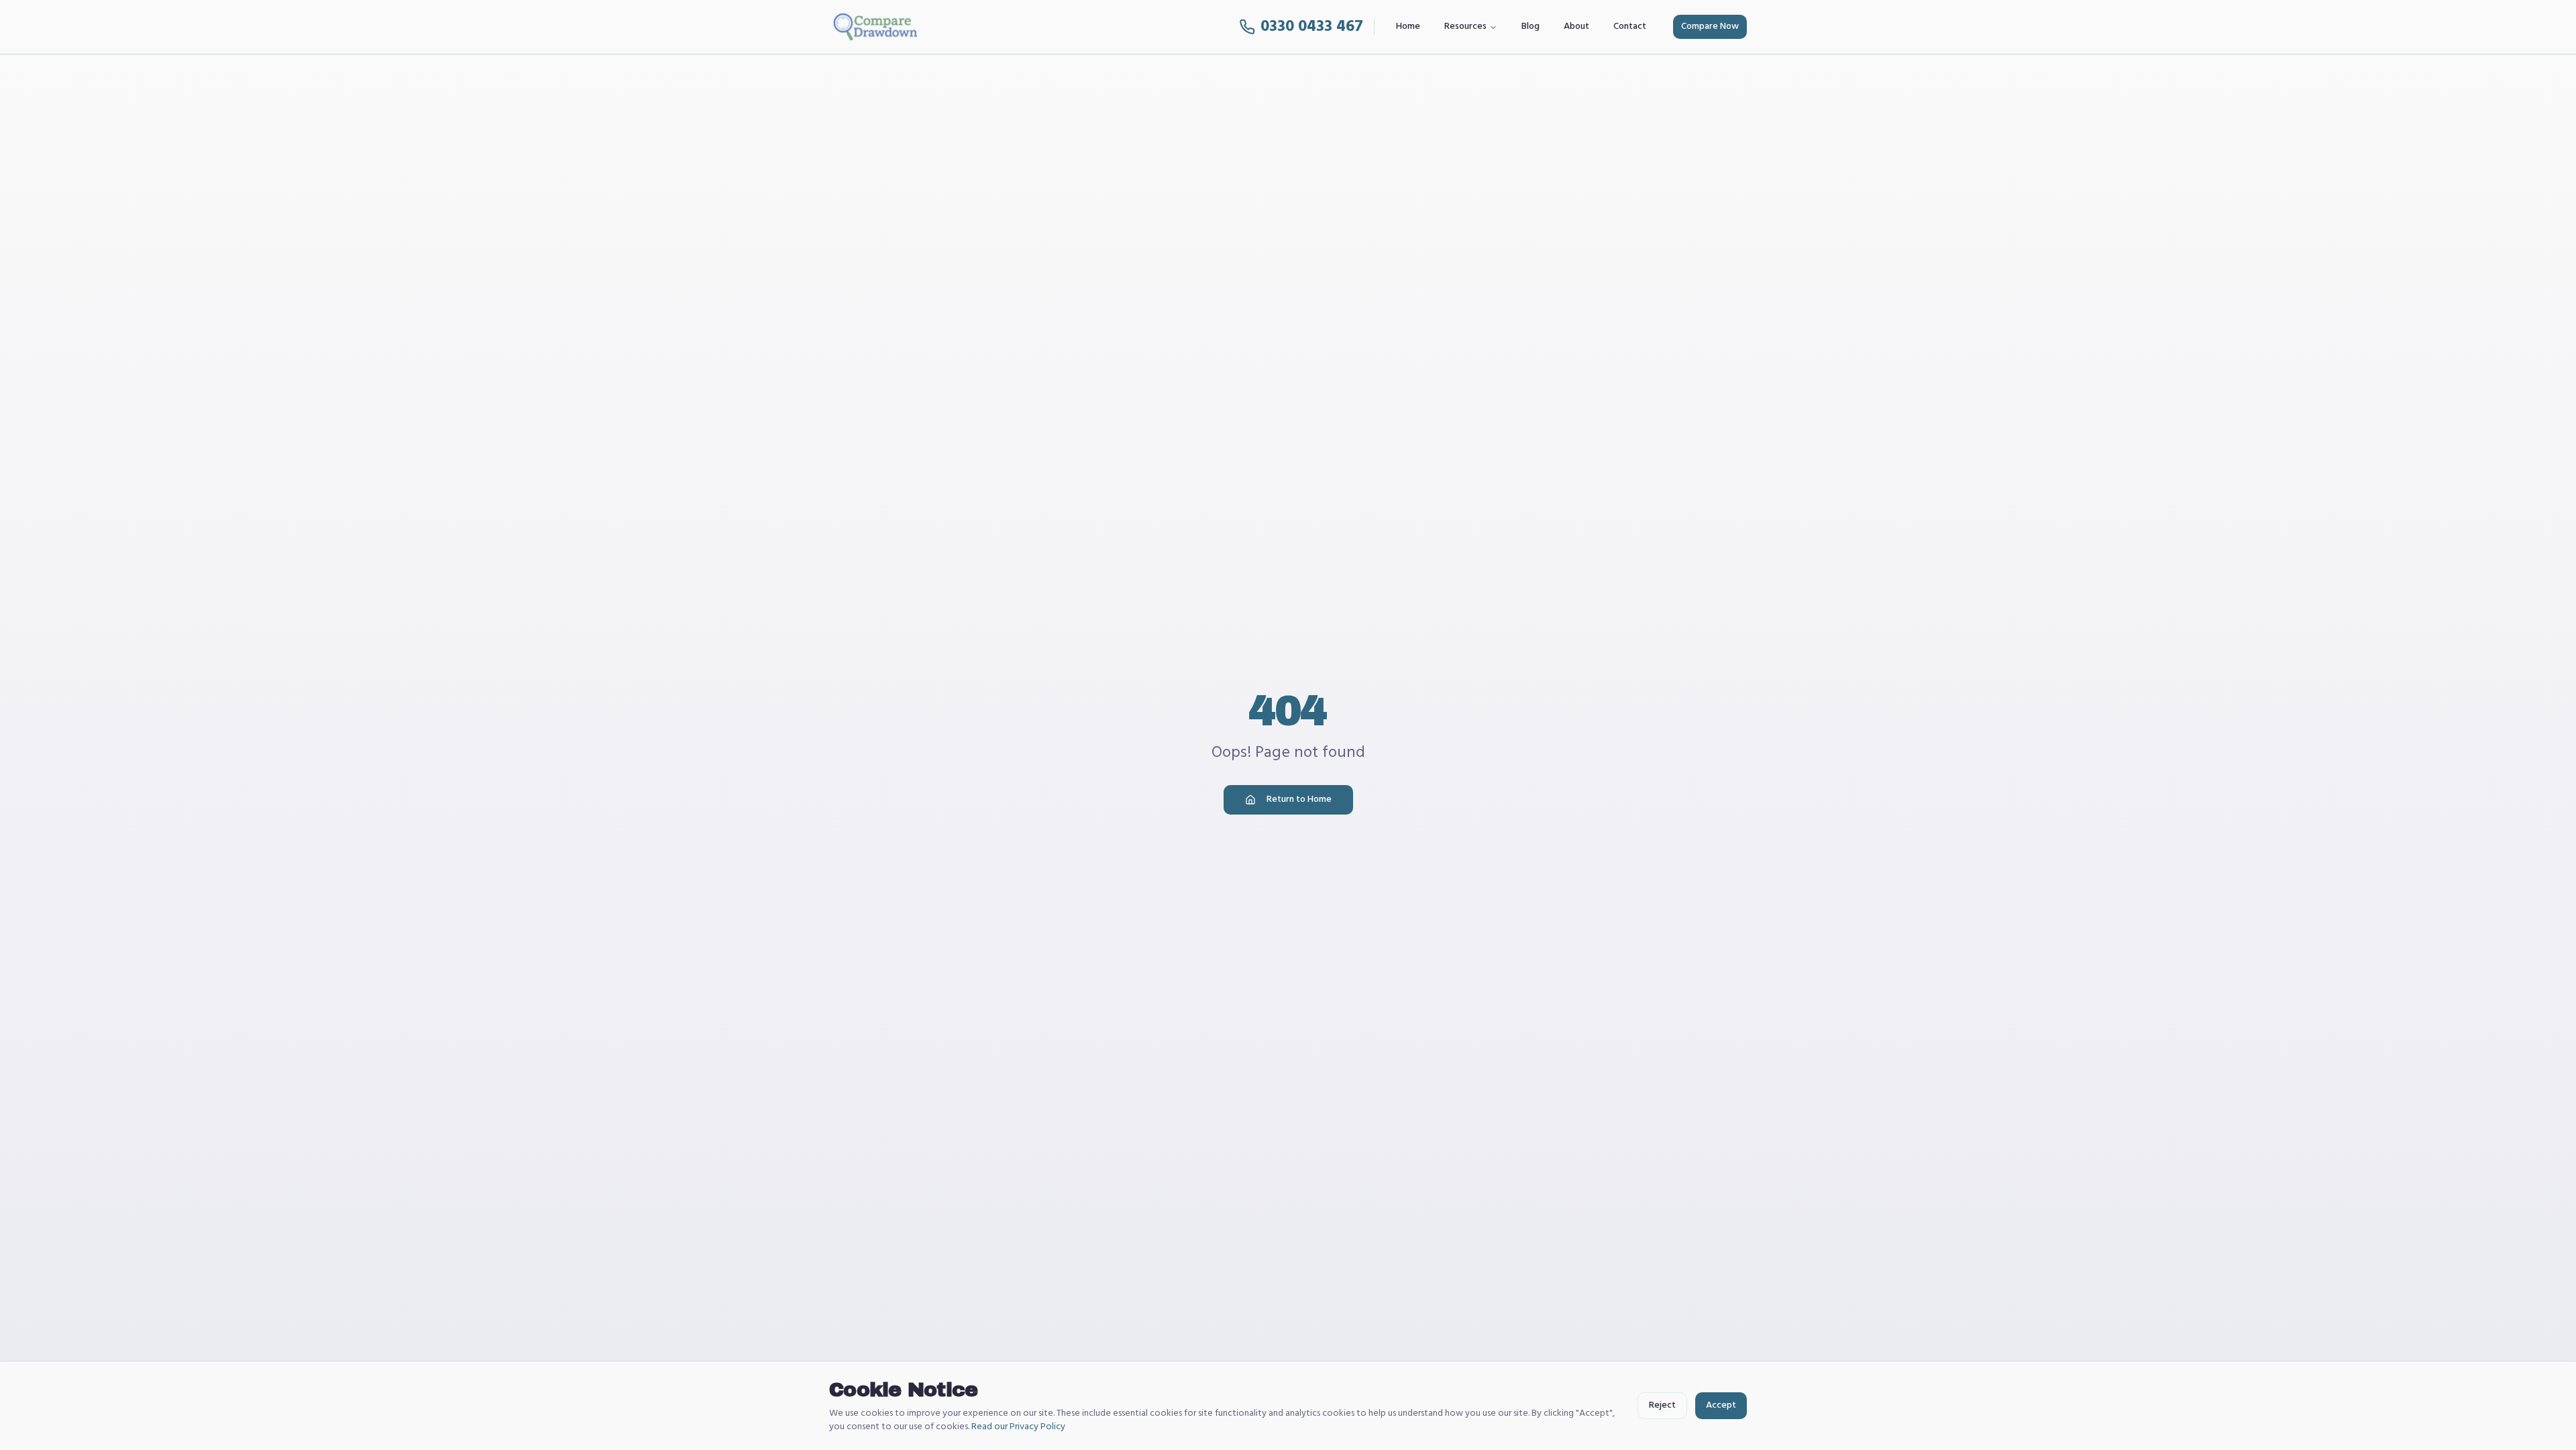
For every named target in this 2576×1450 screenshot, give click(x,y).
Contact (1630, 27)
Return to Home (1299, 799)
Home (1408, 27)
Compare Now (1710, 27)
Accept (1721, 1405)
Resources (1465, 27)
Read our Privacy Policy (1018, 1427)
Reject (1662, 1405)
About (1576, 27)
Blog (1531, 27)
